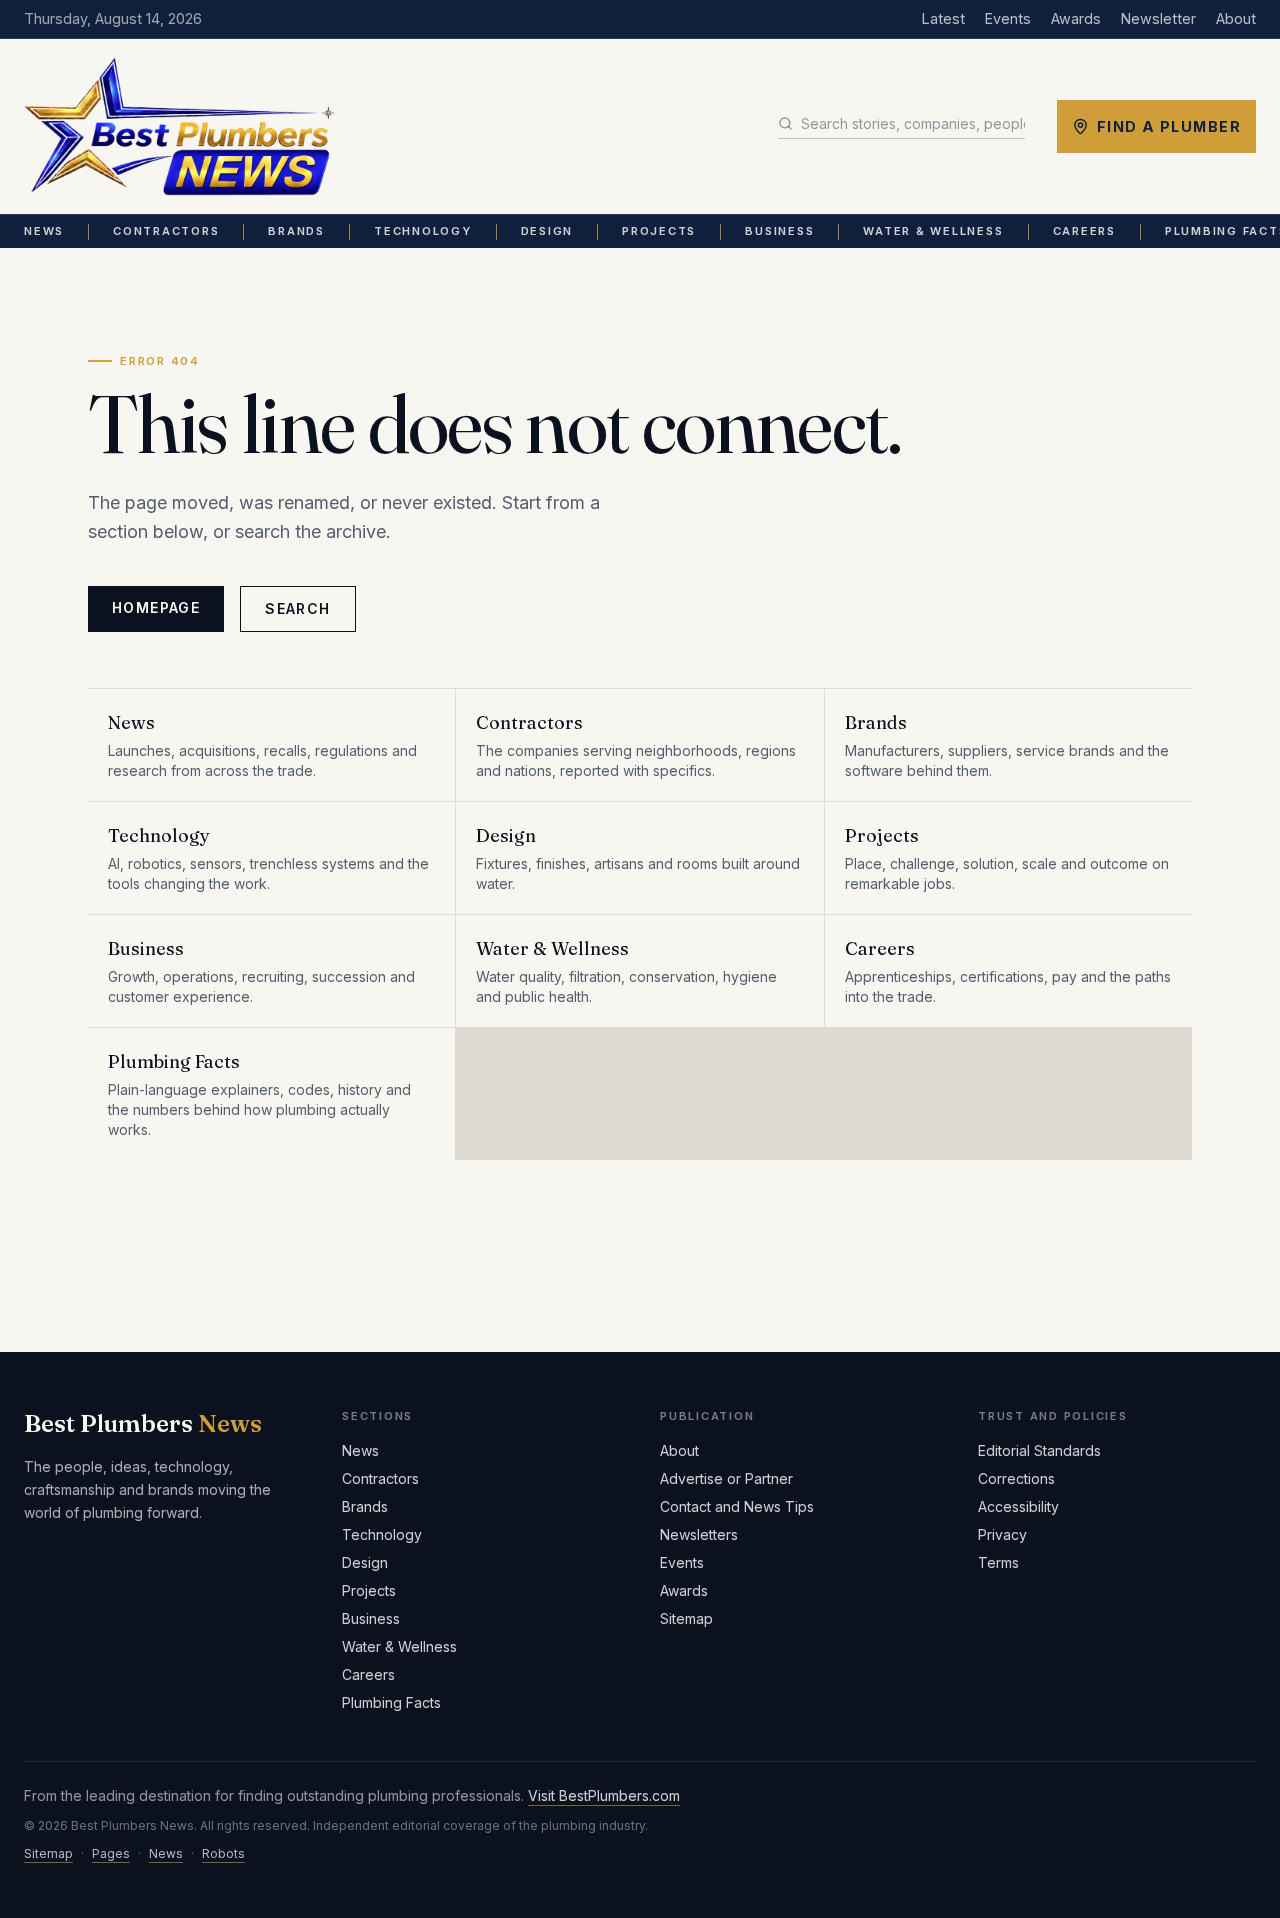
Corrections (1016, 1478)
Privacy (1002, 1534)
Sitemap (686, 1618)
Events (1008, 18)
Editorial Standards (1039, 1450)
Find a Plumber (1169, 126)
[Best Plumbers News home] (179, 127)
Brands (296, 231)
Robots (223, 1853)
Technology (423, 231)
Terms (998, 1562)
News (44, 231)
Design (547, 231)
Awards (1076, 18)
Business (779, 231)
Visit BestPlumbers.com (604, 1795)
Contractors (166, 231)
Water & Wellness (933, 231)
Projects (659, 231)
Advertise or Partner (726, 1478)
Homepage (156, 607)
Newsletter (1158, 18)
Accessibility (1018, 1506)
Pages (111, 1853)
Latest (943, 18)
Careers (1084, 231)
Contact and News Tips (737, 1506)
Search (297, 608)
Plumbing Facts (391, 1702)
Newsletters (699, 1534)
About (1236, 18)
